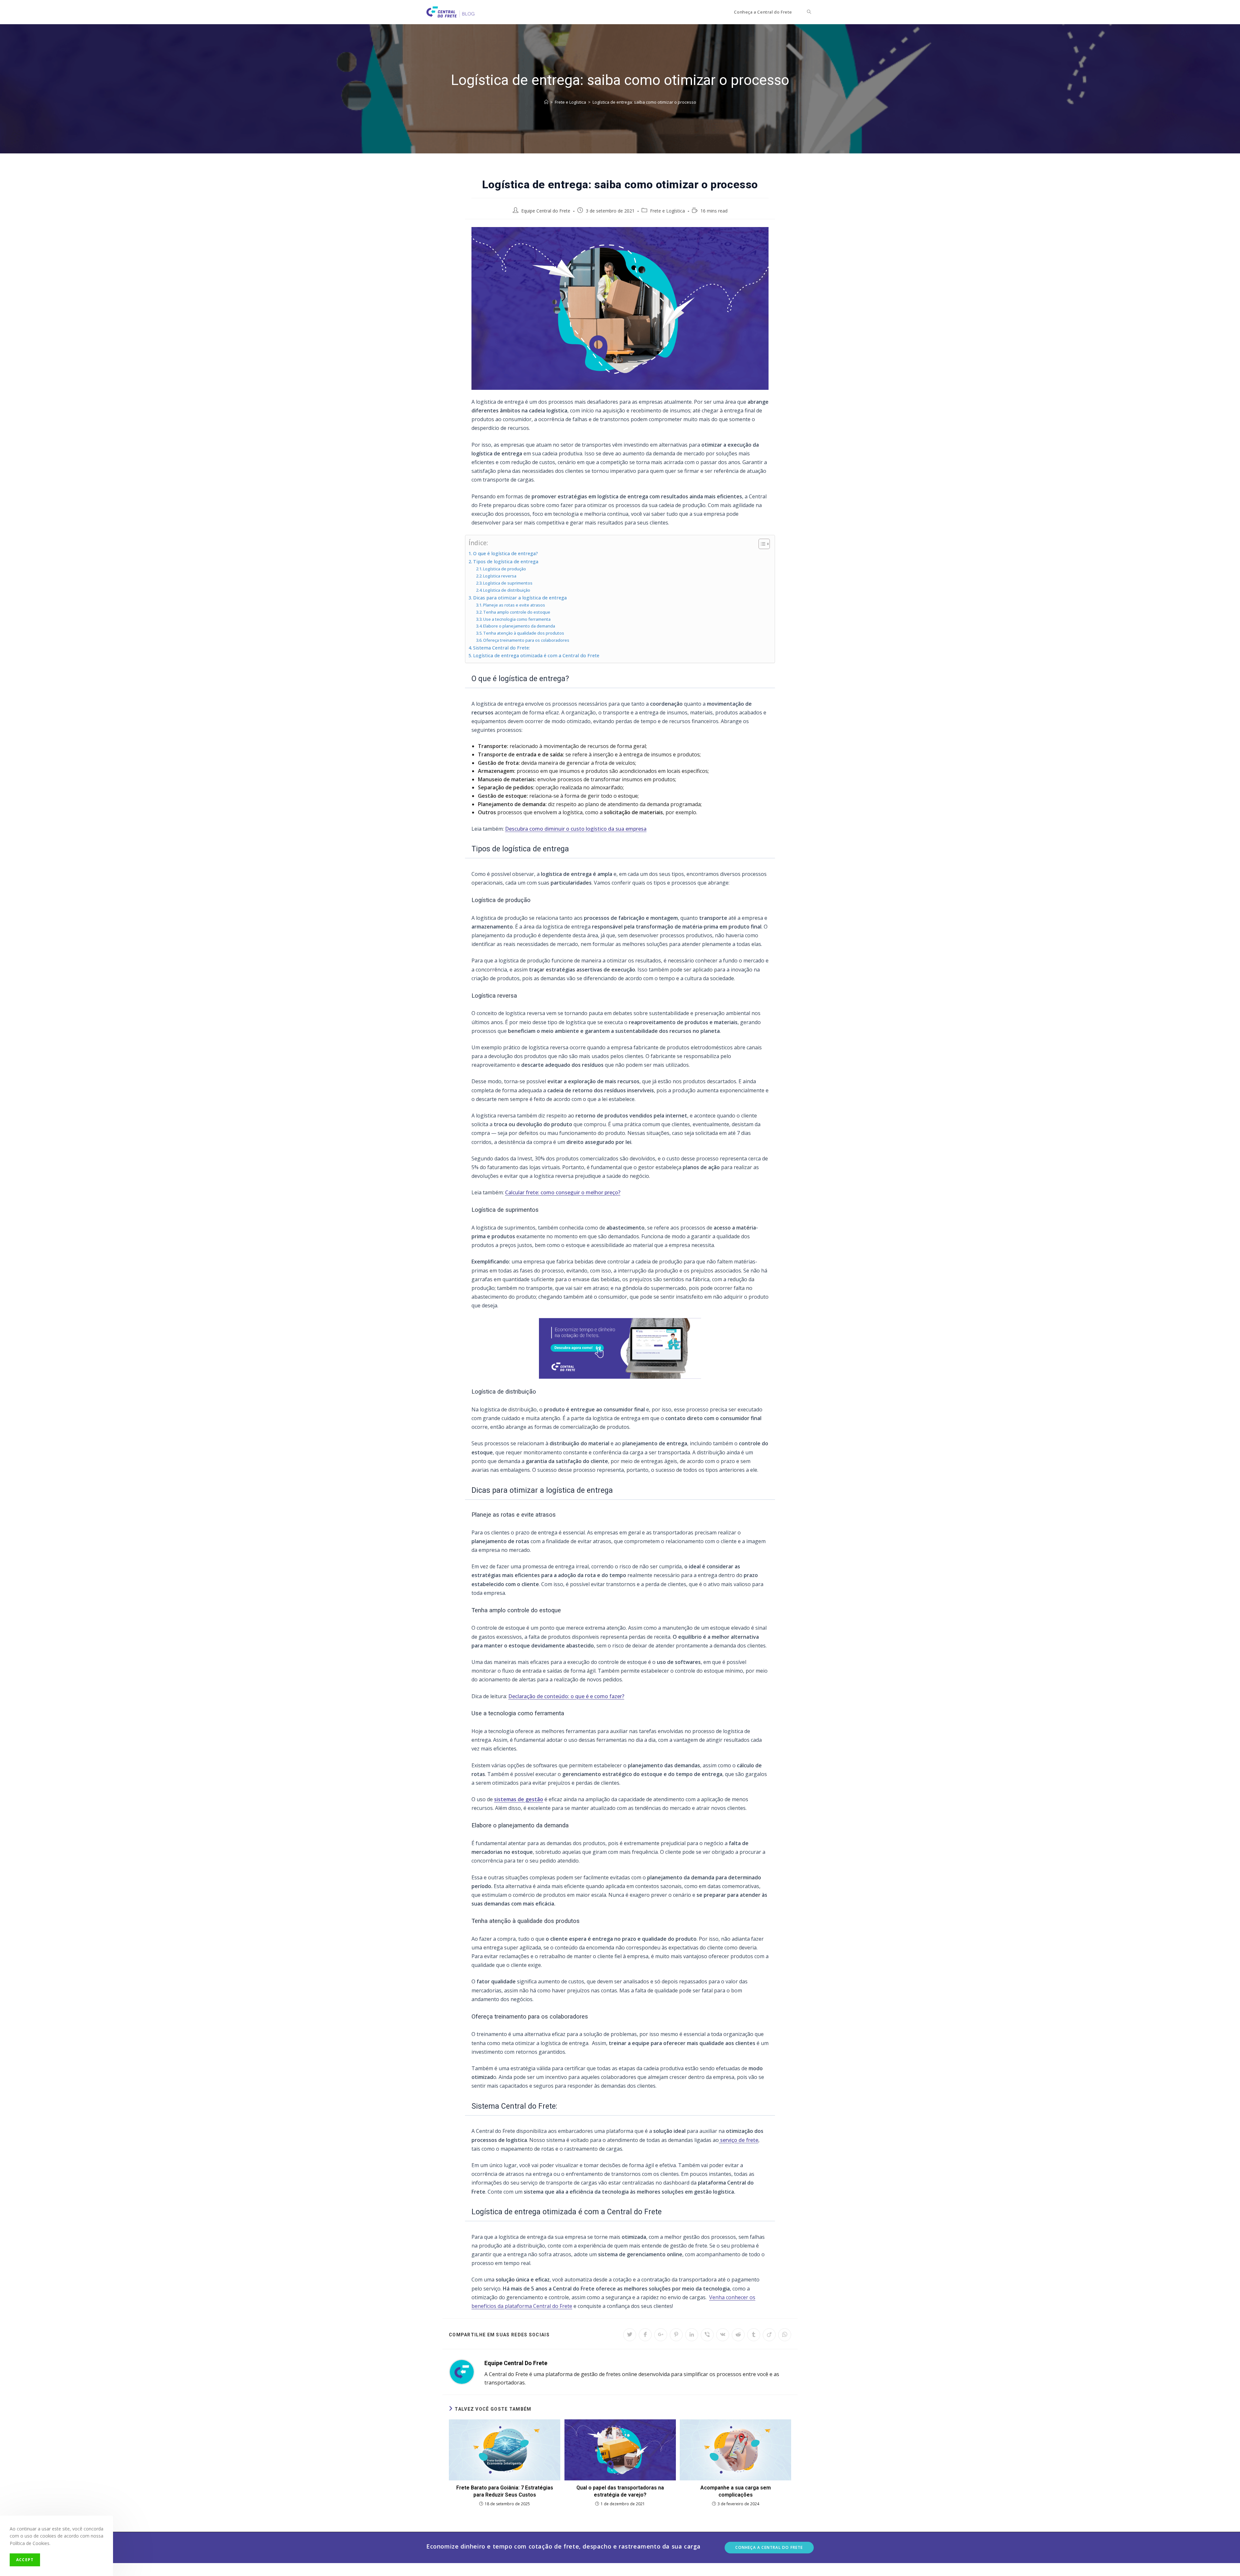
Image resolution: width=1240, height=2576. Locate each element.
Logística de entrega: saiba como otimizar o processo (644, 102)
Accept (25, 2560)
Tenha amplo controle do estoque (517, 612)
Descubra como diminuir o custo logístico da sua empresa (576, 829)
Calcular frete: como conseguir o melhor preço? (563, 1192)
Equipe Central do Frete (546, 211)
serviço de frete (739, 2140)
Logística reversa (500, 576)
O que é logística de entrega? (506, 553)
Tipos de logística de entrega (506, 561)
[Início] (546, 102)
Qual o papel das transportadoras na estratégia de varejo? (620, 2491)
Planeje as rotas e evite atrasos (514, 605)
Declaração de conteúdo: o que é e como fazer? (566, 1696)
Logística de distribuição (507, 590)
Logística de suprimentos (508, 583)
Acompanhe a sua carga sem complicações (736, 2491)
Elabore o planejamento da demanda (520, 626)
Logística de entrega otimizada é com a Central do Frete (536, 655)
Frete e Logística (667, 211)
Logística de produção (505, 569)
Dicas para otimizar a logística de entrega (520, 598)
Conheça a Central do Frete (769, 2547)
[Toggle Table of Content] (761, 544)
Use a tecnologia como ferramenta (517, 619)
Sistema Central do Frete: (502, 648)
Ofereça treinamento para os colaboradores (526, 640)
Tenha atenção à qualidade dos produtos (524, 633)
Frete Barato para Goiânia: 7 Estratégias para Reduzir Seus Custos (505, 2491)
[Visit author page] (462, 2371)
